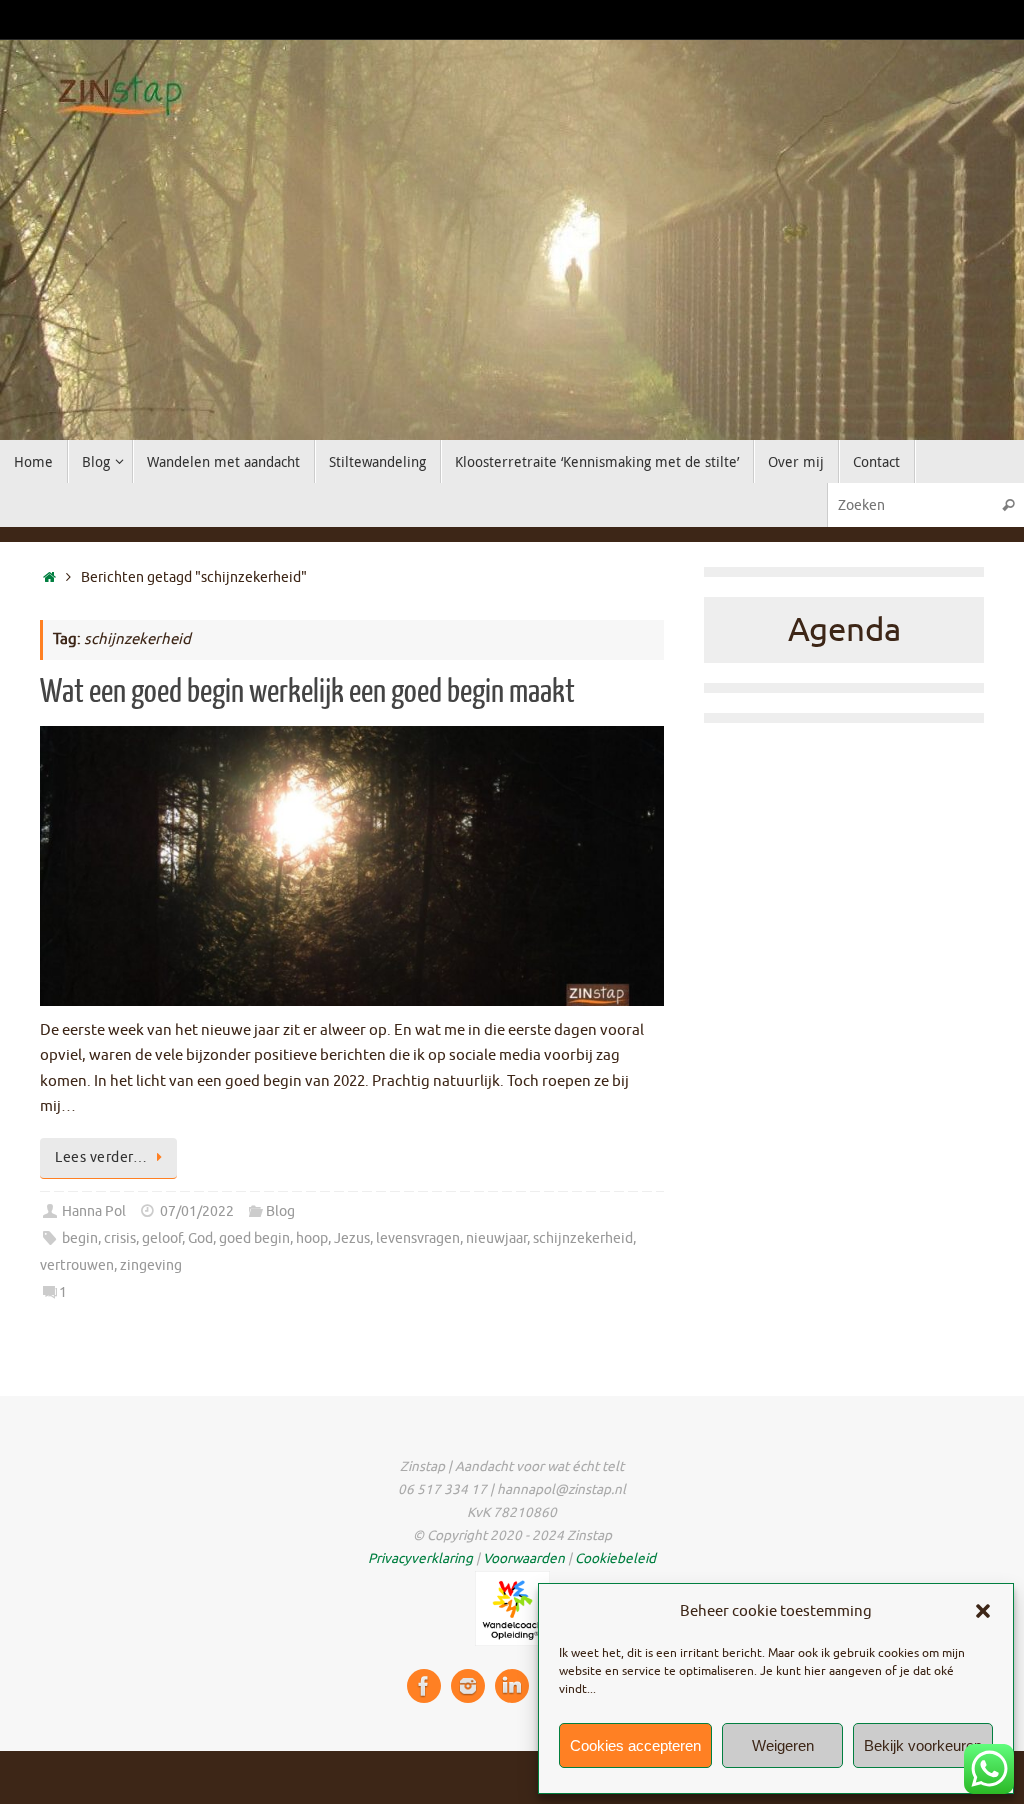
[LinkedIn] (512, 1686)
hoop (312, 1238)
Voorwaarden (524, 1558)
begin (80, 1238)
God (200, 1238)
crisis (120, 1238)
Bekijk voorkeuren (923, 1745)
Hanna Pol (94, 1211)
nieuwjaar (496, 1238)
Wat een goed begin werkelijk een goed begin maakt (307, 692)
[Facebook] (424, 1686)
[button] (983, 1611)
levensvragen (418, 1238)
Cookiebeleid (615, 1558)
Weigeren (783, 1745)
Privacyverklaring (420, 1558)
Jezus (352, 1238)
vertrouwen (77, 1265)
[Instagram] (468, 1686)
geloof (162, 1238)
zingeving (151, 1265)
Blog (280, 1211)
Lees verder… (101, 1157)
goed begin (254, 1238)
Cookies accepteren (635, 1745)
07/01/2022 (197, 1211)
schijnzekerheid (583, 1238)
